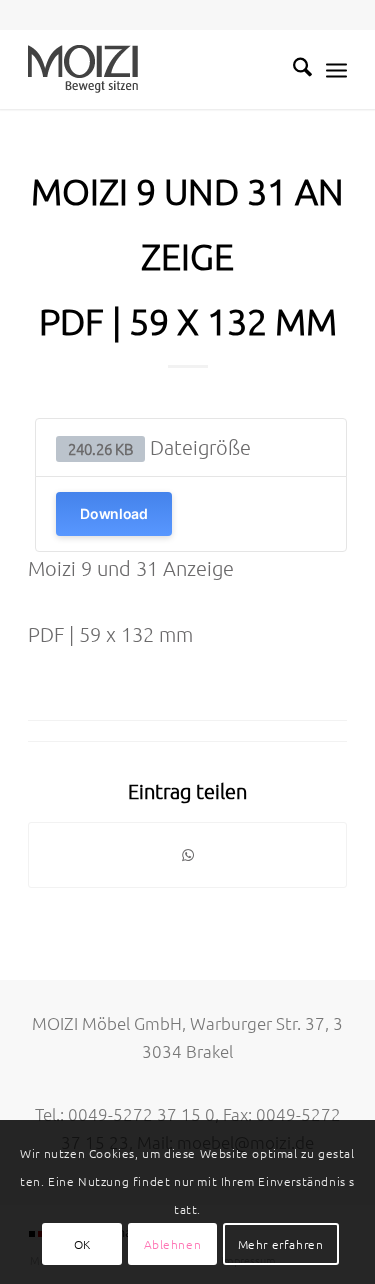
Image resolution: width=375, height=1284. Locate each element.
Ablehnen (173, 1244)
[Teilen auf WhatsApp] (187, 855)
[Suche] (292, 69)
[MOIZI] (155, 69)
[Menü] (336, 69)
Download (114, 513)
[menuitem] (292, 69)
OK (82, 1244)
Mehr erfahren (281, 1244)
